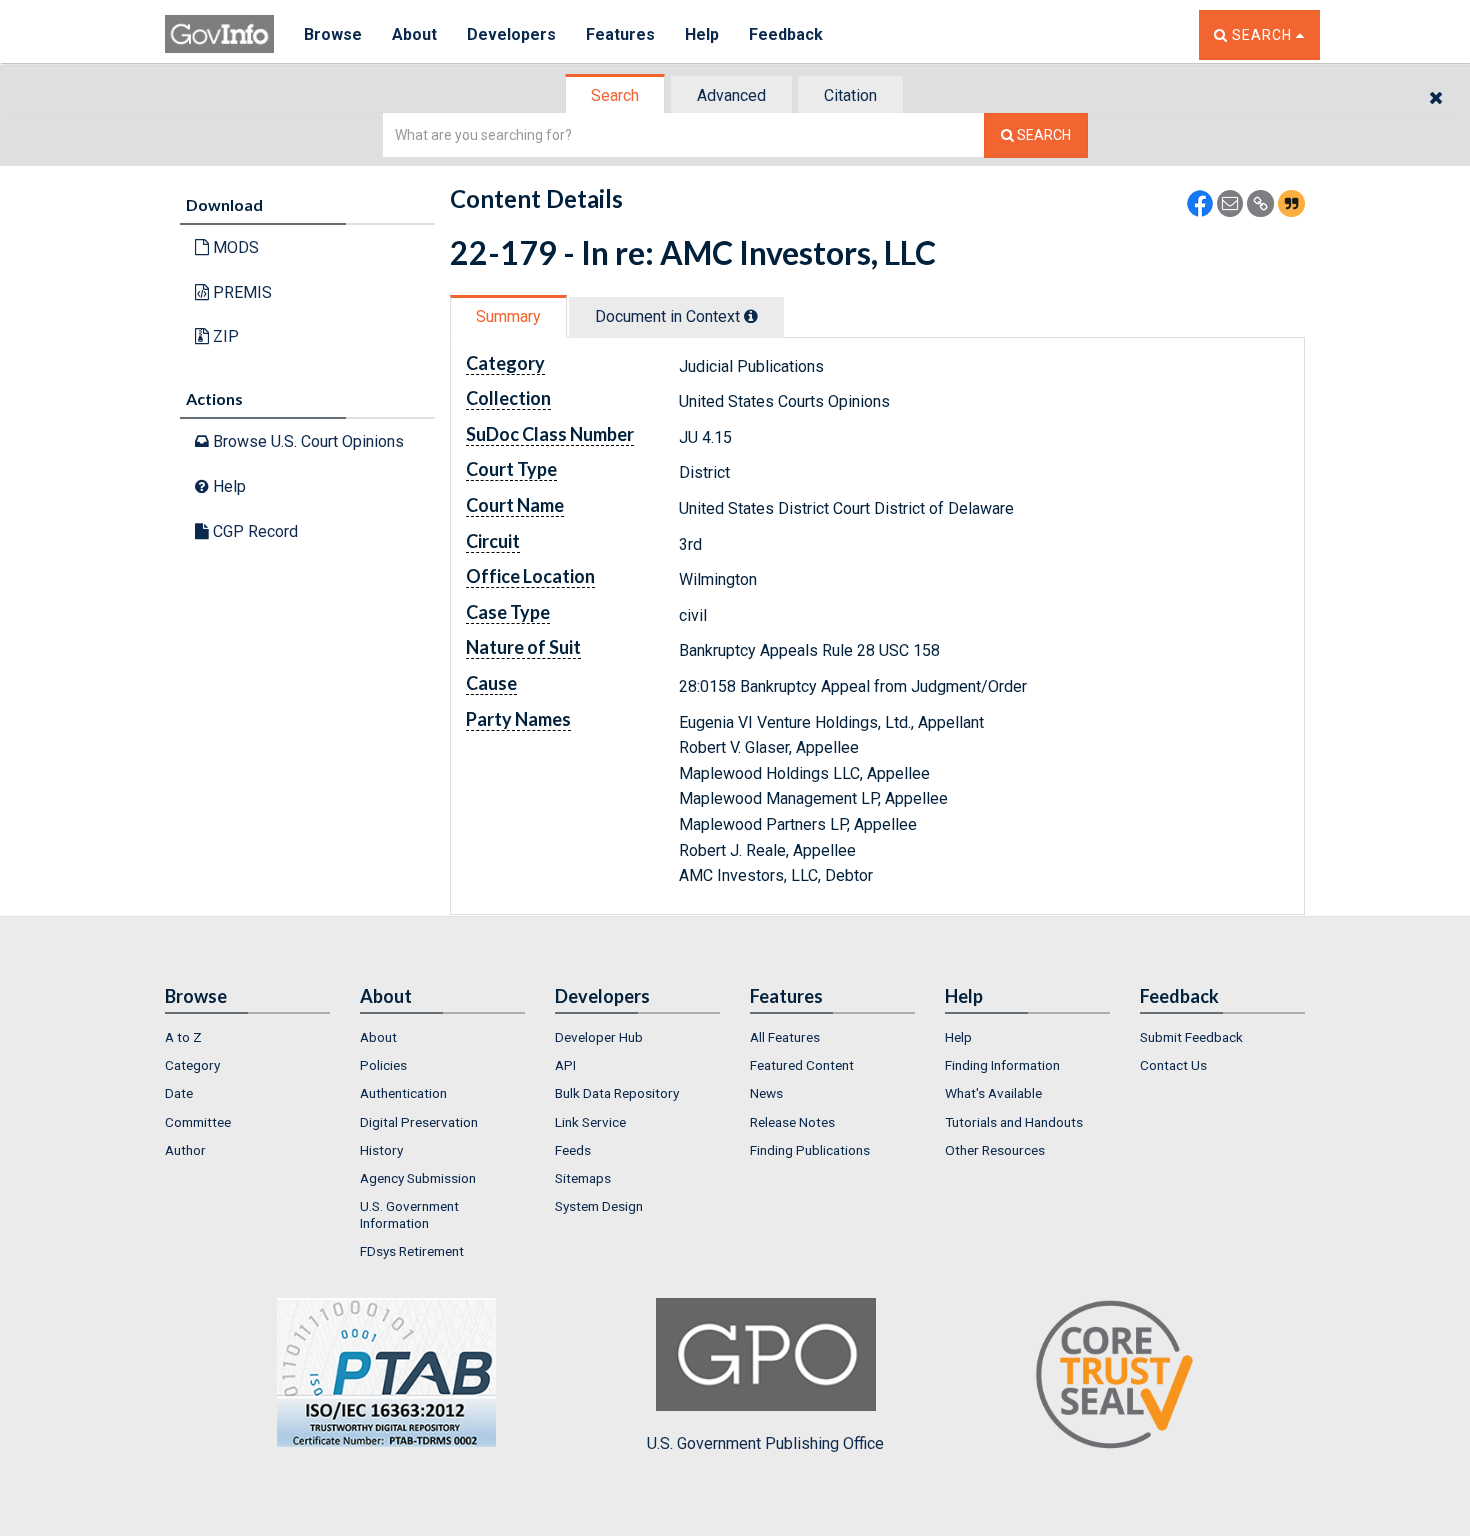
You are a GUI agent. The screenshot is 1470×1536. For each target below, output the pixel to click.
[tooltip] (751, 316)
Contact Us (1173, 1065)
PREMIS (240, 292)
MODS (234, 247)
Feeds (573, 1150)
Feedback (786, 34)
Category (192, 1065)
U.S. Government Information (409, 1214)
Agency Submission (418, 1178)
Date (179, 1093)
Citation (850, 95)
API (565, 1065)
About (414, 34)
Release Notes (792, 1122)
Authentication (403, 1093)
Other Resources (995, 1150)
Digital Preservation (419, 1122)
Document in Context (669, 316)
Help (702, 34)
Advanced (731, 95)
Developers (511, 34)
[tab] (616, 95)
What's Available (993, 1093)
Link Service (590, 1122)
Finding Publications (810, 1150)
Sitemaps (583, 1178)
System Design (599, 1206)
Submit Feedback (1191, 1037)
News (766, 1093)
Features (620, 34)
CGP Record (253, 531)
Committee (198, 1122)
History (381, 1150)
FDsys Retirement (412, 1251)
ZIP (224, 336)
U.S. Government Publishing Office (765, 1443)
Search (615, 95)
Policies (383, 1065)
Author (185, 1150)
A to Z (183, 1037)
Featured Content (802, 1065)
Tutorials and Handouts (1014, 1122)
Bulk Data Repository (617, 1093)
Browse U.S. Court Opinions (306, 441)
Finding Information (1002, 1065)
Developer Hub (599, 1037)
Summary (508, 316)
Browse (333, 34)
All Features (785, 1037)
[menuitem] (247, 1037)
